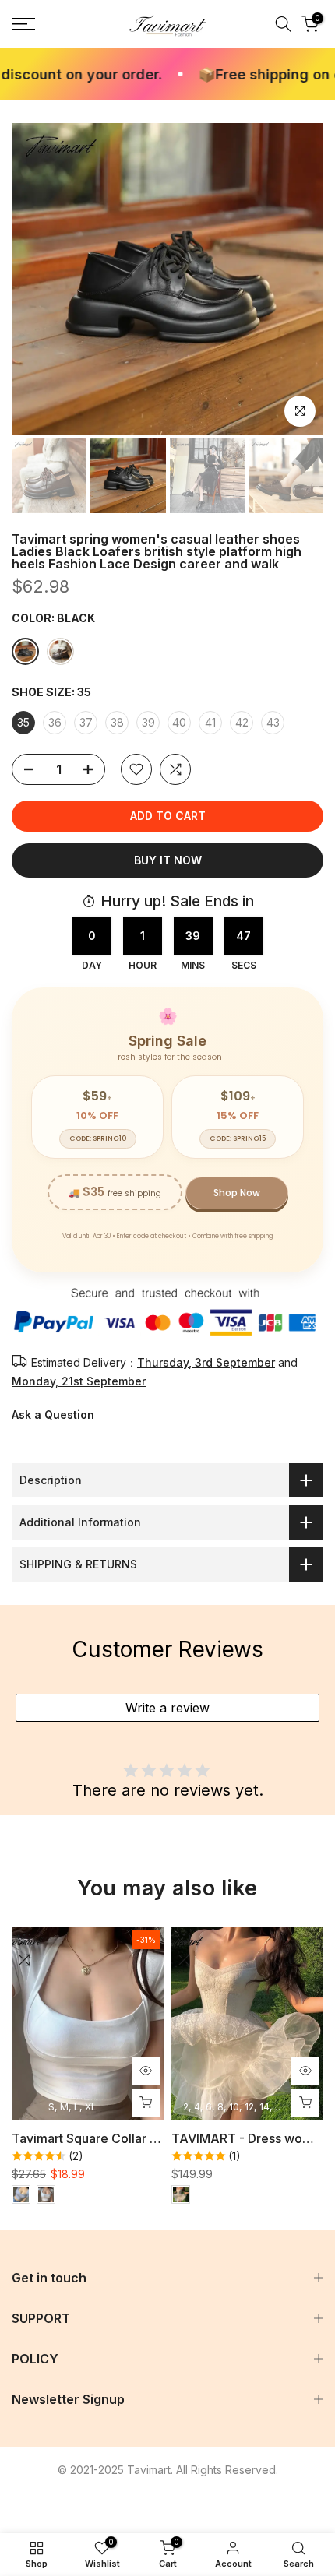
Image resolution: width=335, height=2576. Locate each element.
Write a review (167, 1708)
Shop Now (237, 1193)
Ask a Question (53, 1415)
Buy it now (168, 860)
